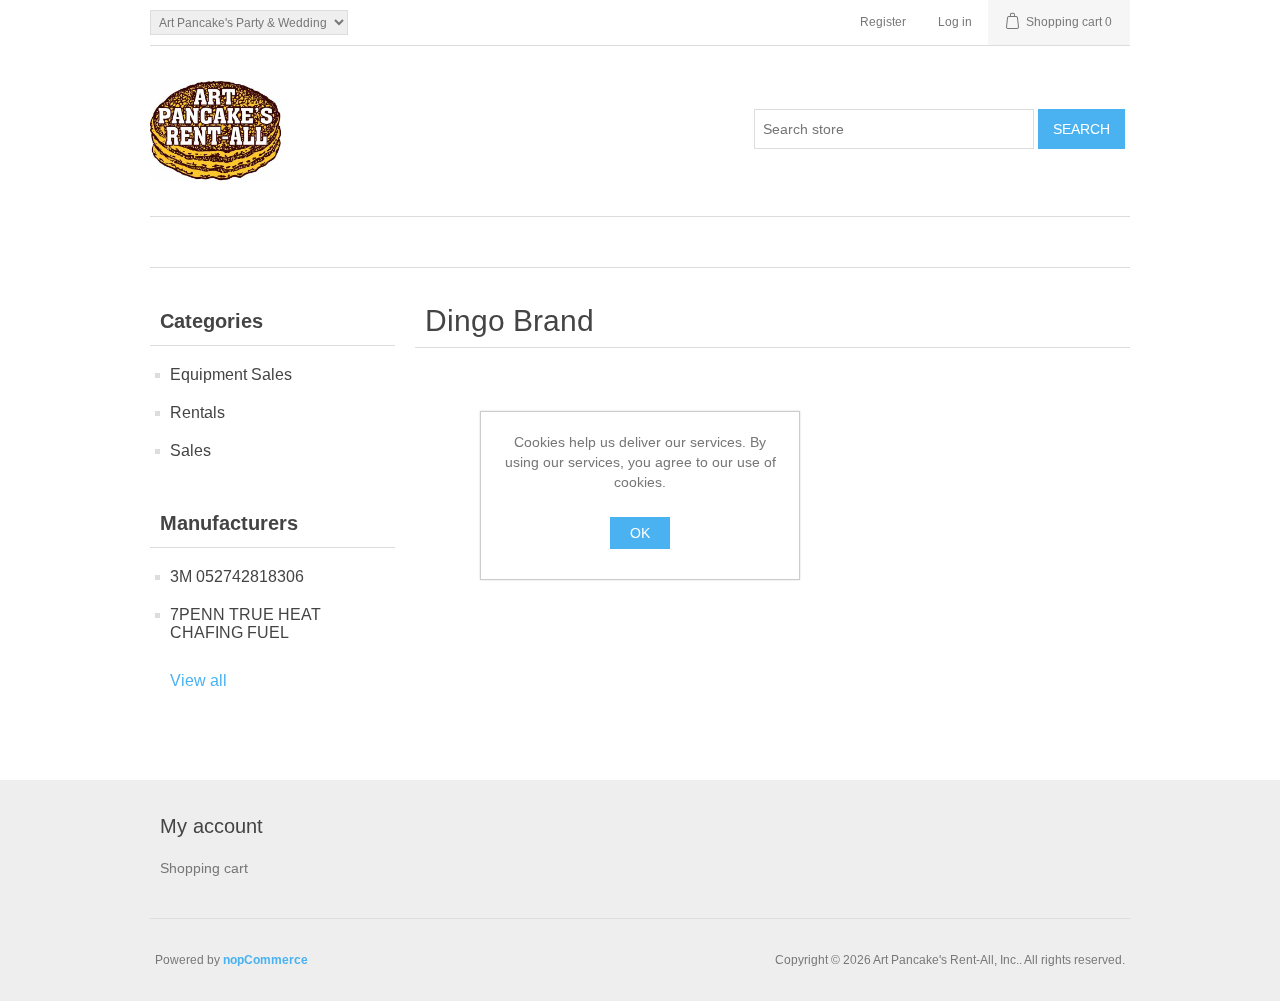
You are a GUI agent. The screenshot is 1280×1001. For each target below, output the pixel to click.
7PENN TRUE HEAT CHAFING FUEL (245, 623)
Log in (955, 22)
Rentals (197, 412)
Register (883, 22)
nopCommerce (265, 960)
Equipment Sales (231, 374)
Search (1081, 129)
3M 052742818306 (237, 576)
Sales (190, 450)
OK (640, 533)
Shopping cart (204, 868)
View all (198, 680)
